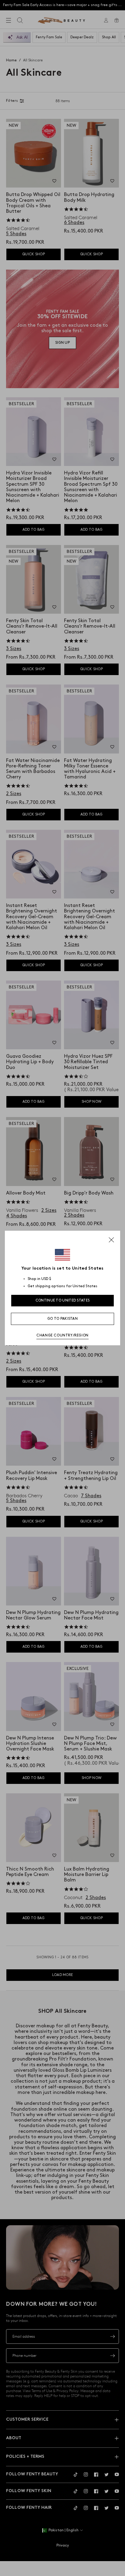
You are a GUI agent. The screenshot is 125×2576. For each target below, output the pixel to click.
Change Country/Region (62, 1335)
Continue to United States (63, 1300)
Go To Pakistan (62, 1319)
